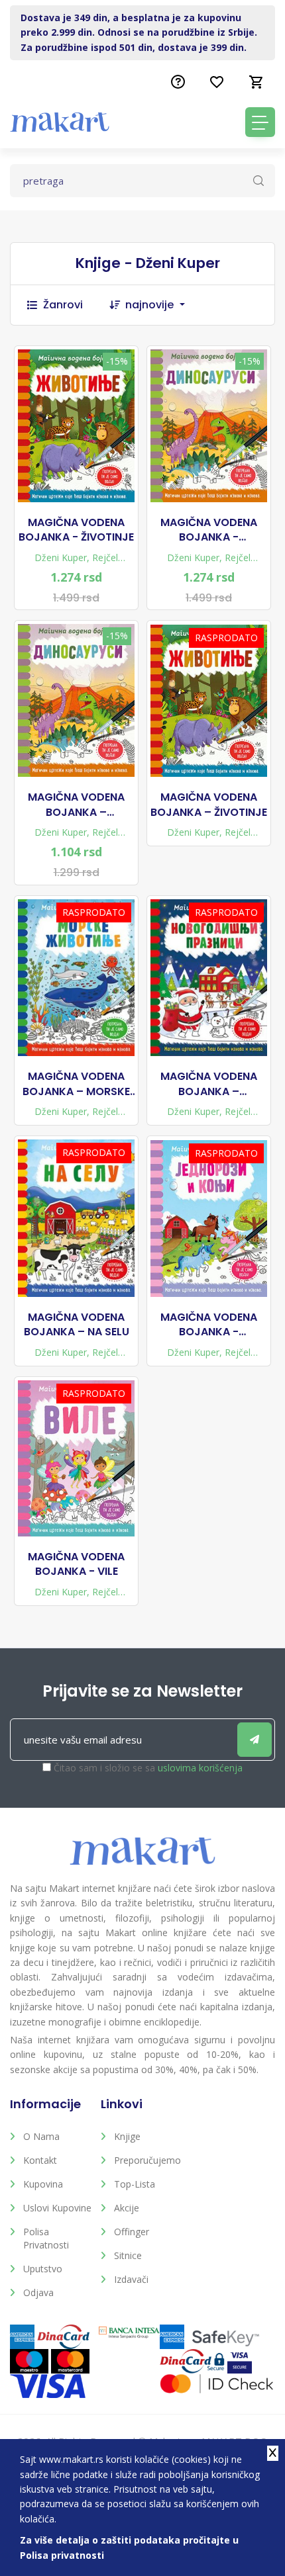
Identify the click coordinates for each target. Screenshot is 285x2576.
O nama (41, 2136)
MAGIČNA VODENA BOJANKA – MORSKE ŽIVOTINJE (76, 1084)
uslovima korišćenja (200, 1768)
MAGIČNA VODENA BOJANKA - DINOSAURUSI (209, 530)
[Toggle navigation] (260, 122)
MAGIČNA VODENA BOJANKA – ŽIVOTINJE (209, 805)
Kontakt (40, 2160)
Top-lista (135, 2184)
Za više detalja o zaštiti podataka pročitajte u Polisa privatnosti (129, 2547)
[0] (256, 82)
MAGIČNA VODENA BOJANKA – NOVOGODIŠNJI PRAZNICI (209, 1084)
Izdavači (131, 2279)
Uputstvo (43, 2269)
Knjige (127, 2136)
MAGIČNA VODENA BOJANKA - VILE (76, 1564)
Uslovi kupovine (57, 2208)
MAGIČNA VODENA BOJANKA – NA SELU (77, 1325)
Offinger (132, 2232)
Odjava (38, 2292)
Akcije (127, 2208)
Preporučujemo (147, 2160)
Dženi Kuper (61, 557)
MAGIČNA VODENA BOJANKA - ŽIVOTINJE (76, 530)
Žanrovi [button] (63, 305)
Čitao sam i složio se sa (148, 1768)
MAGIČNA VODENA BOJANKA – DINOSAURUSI (76, 805)
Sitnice (128, 2255)
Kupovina (43, 2184)
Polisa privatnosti (46, 2238)
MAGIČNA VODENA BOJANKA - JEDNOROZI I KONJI (209, 1325)
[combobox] (162, 305)
